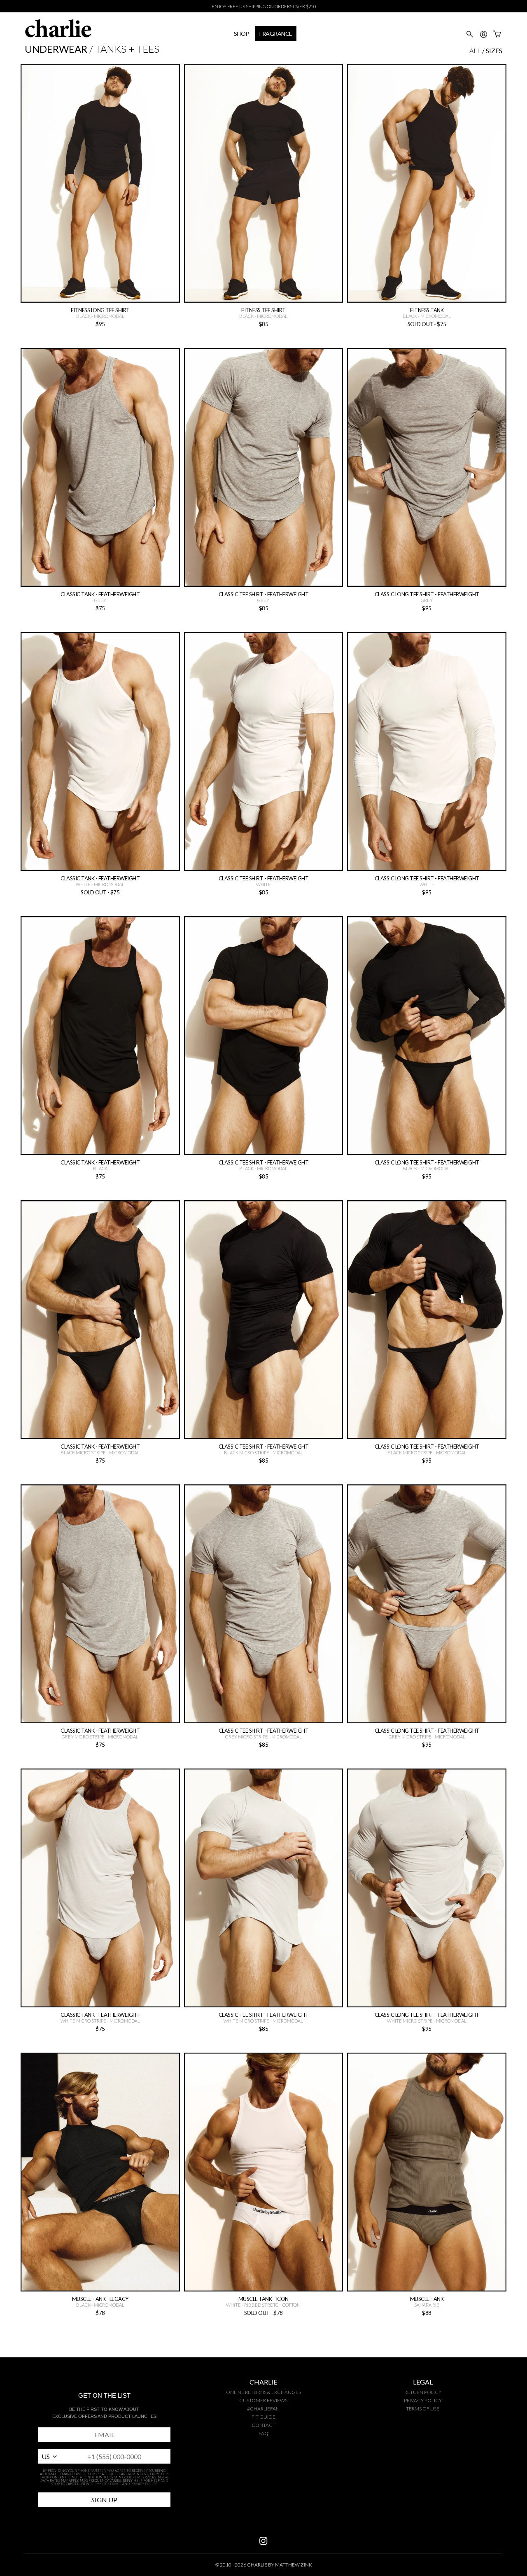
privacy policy (423, 2400)
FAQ (263, 2433)
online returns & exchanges (263, 2392)
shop (241, 34)
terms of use (423, 2409)
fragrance (276, 34)
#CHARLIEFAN (263, 2409)
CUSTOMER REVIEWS (263, 2400)
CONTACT (263, 2425)
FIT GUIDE (263, 2417)
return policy (423, 2392)
